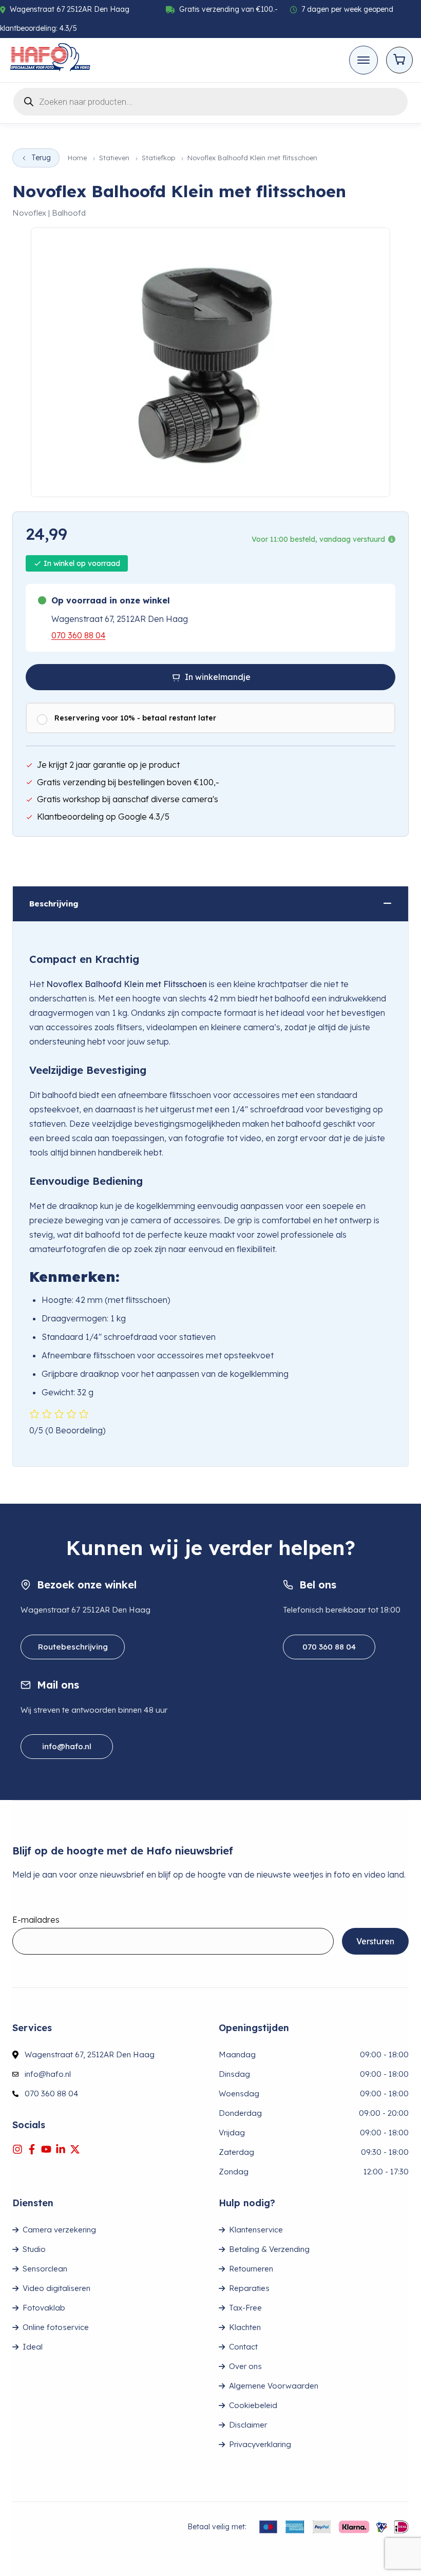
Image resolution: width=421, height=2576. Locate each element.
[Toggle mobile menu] (363, 60)
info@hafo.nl (67, 1746)
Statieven (114, 158)
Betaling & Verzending (269, 2249)
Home (77, 158)
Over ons (245, 2366)
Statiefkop (158, 158)
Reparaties (249, 2288)
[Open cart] (399, 60)
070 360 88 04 (79, 635)
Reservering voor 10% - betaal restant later (135, 718)
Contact (243, 2347)
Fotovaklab (44, 2308)
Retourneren (251, 2269)
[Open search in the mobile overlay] (210, 100)
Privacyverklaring (260, 2444)
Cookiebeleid (253, 2405)
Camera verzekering (59, 2230)
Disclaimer (248, 2425)
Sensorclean (45, 2269)
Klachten (245, 2327)
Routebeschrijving (73, 1647)
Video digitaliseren (56, 2288)
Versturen (375, 1941)
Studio (34, 2249)
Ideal (33, 2347)
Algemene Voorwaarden (274, 2386)
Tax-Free (245, 2308)
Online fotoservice (56, 2327)
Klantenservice (256, 2230)
